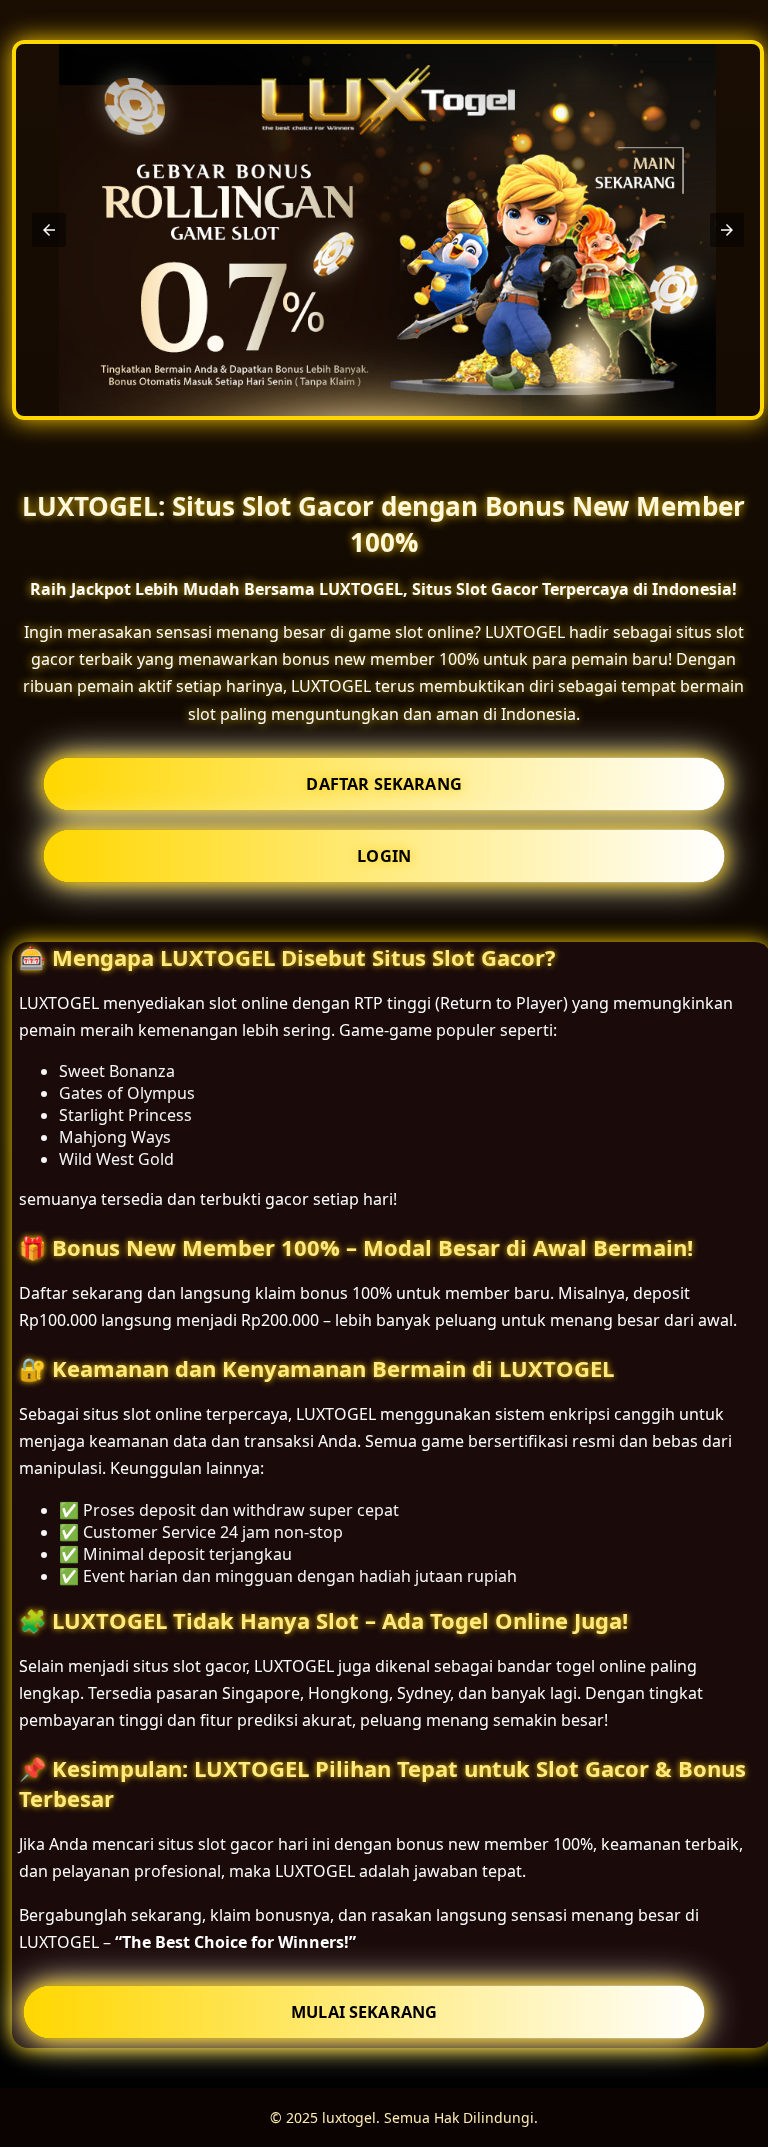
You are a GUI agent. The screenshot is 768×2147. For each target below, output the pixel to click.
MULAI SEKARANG (364, 2012)
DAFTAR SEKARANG (384, 784)
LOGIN (383, 856)
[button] (49, 230)
